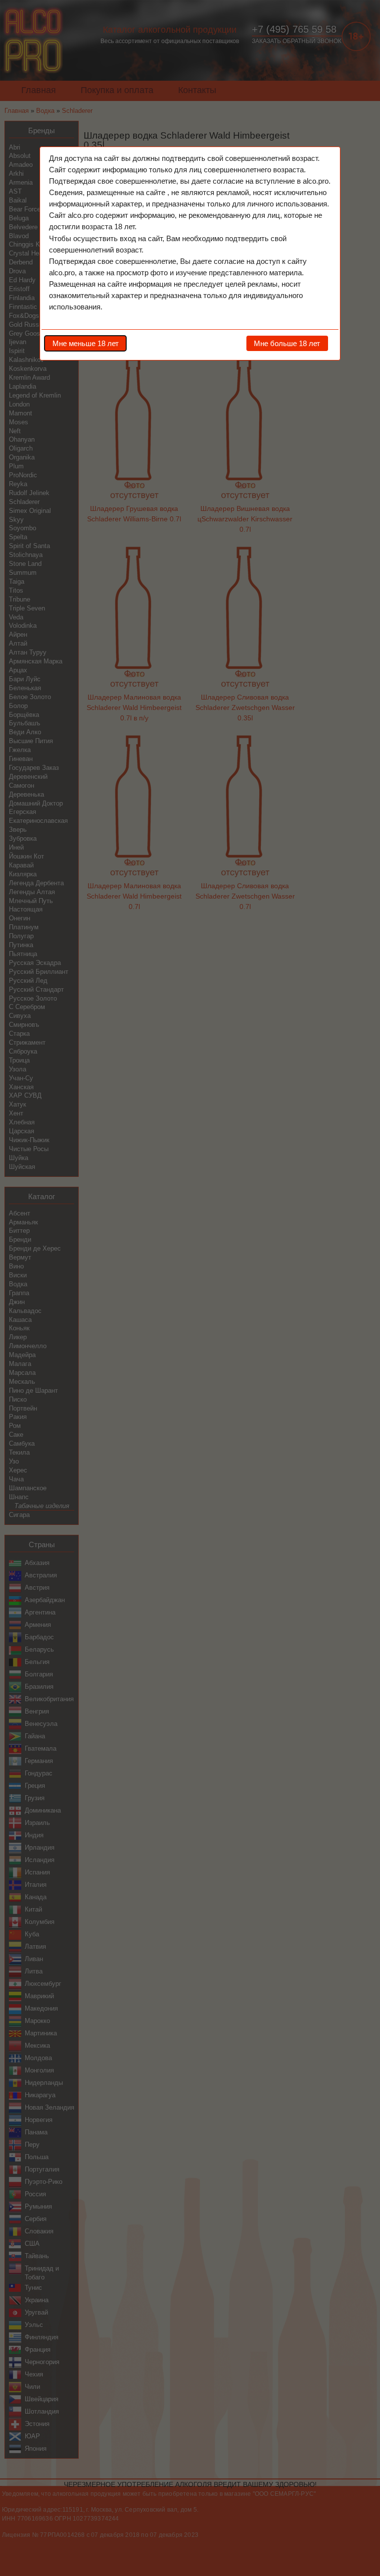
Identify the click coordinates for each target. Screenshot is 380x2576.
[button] (85, 343)
